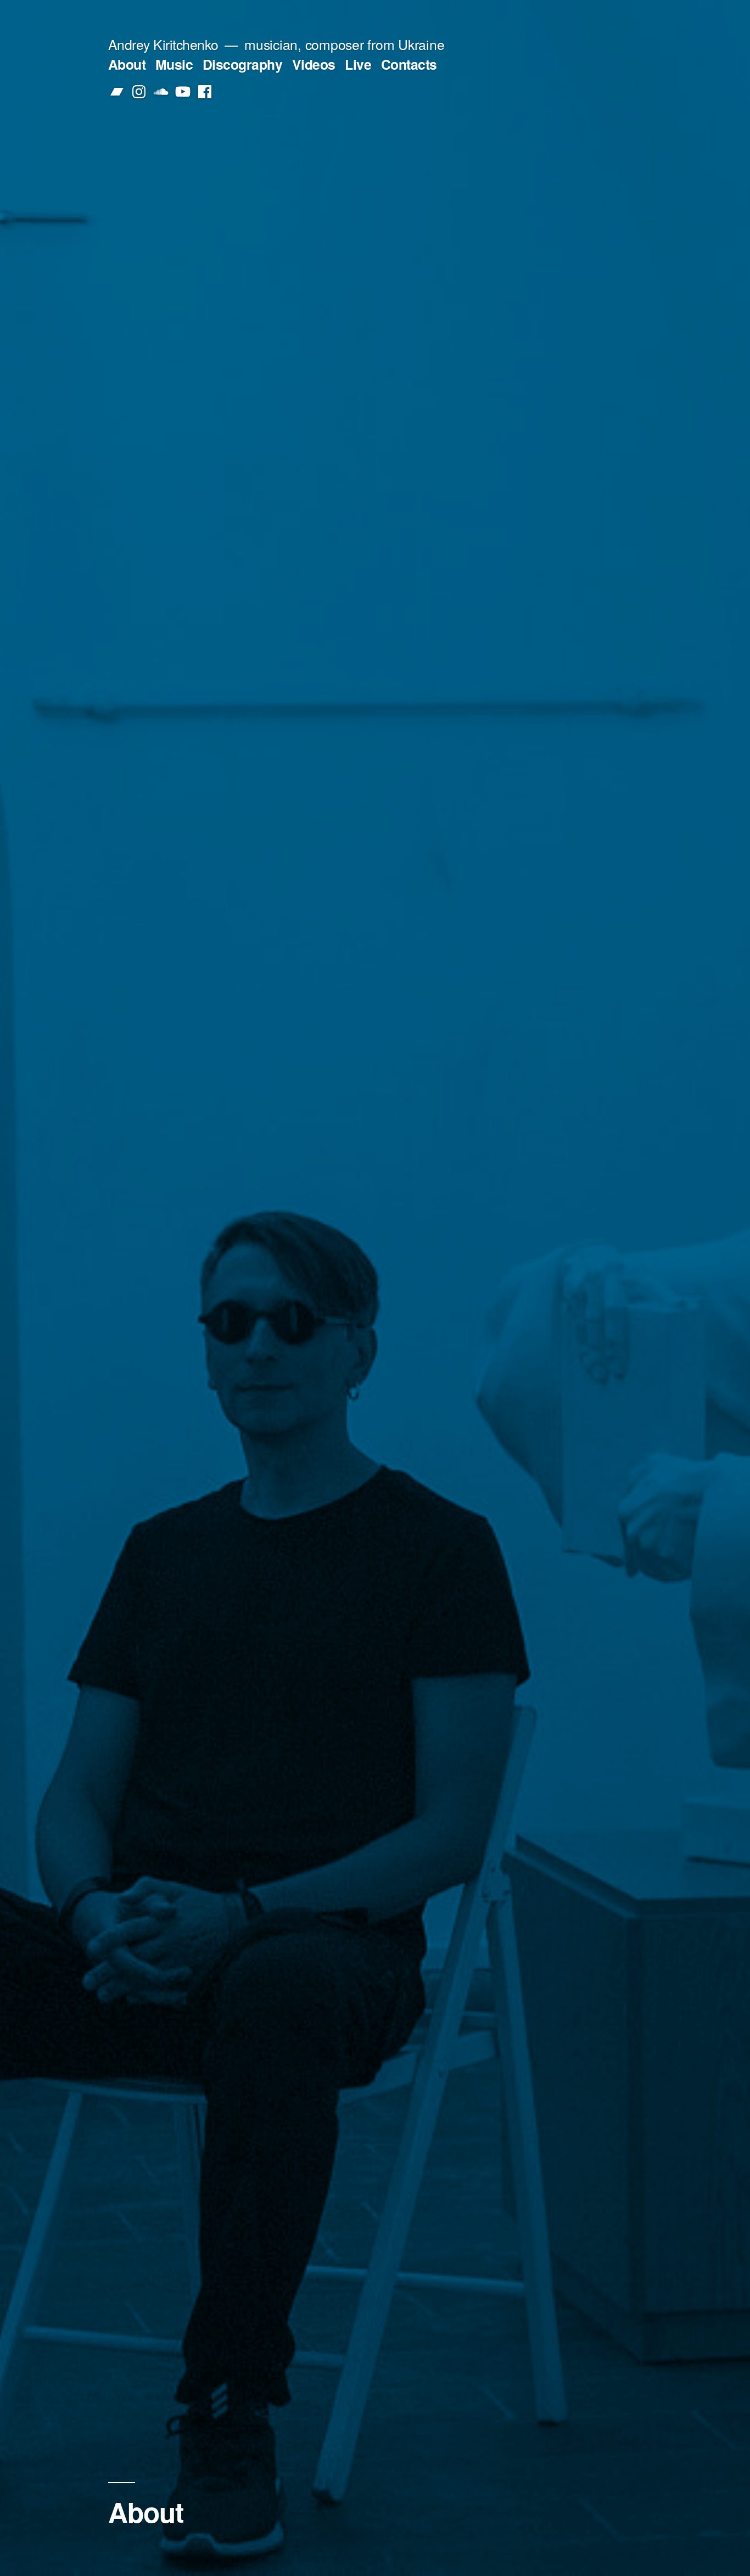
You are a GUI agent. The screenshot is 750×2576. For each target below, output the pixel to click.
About (127, 64)
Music (174, 64)
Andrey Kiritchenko (163, 44)
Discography (243, 64)
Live (358, 64)
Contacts (409, 64)
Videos (314, 64)
